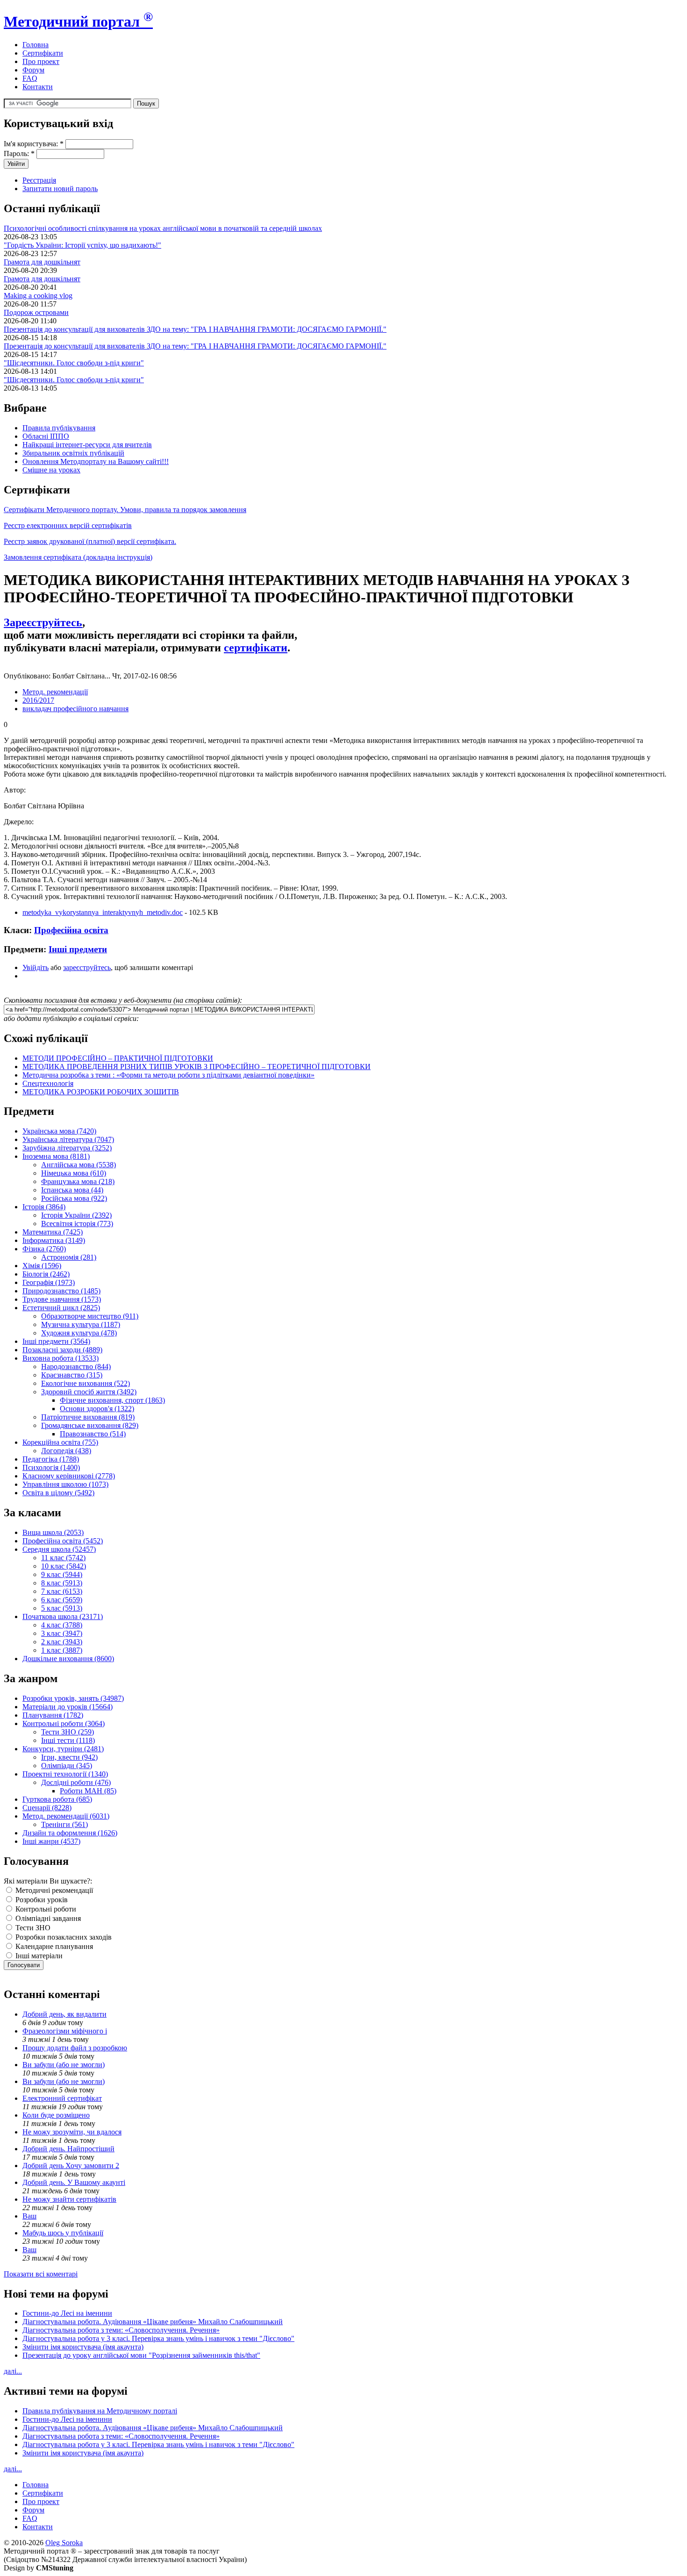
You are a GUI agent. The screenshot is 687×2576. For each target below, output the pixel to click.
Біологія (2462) (46, 1274)
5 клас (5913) (62, 1608)
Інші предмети (78, 949)
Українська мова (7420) (59, 1131)
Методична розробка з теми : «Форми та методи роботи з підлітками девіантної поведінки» (168, 1075)
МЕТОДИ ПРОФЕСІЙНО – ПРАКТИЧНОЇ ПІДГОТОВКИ (118, 1058)
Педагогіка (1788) (51, 1459)
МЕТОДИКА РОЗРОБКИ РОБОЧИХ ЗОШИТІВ (101, 1092)
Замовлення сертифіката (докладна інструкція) (78, 557)
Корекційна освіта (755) (60, 1442)
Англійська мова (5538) (79, 1165)
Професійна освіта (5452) (63, 1541)
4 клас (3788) (62, 1625)
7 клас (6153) (62, 1591)
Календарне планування (53, 1946)
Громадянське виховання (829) (90, 1425)
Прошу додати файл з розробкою (75, 2048)
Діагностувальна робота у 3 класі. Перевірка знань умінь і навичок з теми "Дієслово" (158, 2338)
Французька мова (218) (78, 1181)
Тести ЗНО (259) (68, 1732)
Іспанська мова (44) (72, 1190)
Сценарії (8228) (47, 1808)
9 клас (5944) (62, 1574)
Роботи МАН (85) (88, 1791)
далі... (13, 2371)
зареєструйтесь (87, 967)
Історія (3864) (44, 1207)
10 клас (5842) (64, 1566)
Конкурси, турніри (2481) (63, 1749)
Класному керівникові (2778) (69, 1476)
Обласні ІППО (46, 436)
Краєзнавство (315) (72, 1375)
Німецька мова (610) (74, 1173)
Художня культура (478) (79, 1333)
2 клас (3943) (62, 1642)
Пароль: (19, 153)
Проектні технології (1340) (65, 1774)
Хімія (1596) (42, 1266)
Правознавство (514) (93, 1434)
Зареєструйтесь (43, 622)
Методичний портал (78, 21)
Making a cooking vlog (38, 296)
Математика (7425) (53, 1232)
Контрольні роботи (45, 1909)
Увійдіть (36, 967)
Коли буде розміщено (56, 2115)
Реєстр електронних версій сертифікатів (68, 525)
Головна (36, 45)
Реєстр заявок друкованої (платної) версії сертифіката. (90, 541)
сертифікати (256, 648)
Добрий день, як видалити (64, 2014)
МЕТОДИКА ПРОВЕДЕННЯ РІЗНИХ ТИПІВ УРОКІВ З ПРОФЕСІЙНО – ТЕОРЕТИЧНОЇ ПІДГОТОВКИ (197, 1067)
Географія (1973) (49, 1282)
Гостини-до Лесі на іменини (67, 2313)
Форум (33, 70)
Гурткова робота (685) (57, 1799)
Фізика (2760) (44, 1249)
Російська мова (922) (74, 1198)
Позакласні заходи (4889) (62, 1350)
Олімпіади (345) (67, 1766)
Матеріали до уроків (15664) (68, 1707)
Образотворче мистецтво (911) (90, 1316)
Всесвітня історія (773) (77, 1224)
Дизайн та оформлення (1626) (70, 1833)
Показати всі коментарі (41, 2274)
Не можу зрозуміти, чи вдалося (72, 2132)
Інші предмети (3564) (56, 1341)
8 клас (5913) (62, 1583)
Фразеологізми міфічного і (65, 2031)
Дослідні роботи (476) (76, 1782)
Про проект (41, 61)
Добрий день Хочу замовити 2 (71, 2166)
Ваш (29, 2216)
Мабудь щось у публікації (63, 2233)
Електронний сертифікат (62, 2098)
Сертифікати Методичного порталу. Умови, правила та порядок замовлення (125, 510)
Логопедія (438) (66, 1451)
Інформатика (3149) (54, 1240)
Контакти (38, 87)
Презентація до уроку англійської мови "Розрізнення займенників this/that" (141, 2355)
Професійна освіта (71, 930)
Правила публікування (59, 428)
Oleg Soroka (64, 2543)
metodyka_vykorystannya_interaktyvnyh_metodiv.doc (103, 912)
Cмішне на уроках (51, 470)
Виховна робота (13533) (61, 1358)
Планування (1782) (53, 1715)
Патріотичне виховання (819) (88, 1417)
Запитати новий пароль (60, 189)
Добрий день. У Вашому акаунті (74, 2182)
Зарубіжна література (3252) (67, 1148)
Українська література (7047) (68, 1139)
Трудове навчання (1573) (62, 1299)
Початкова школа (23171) (63, 1616)
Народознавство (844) (76, 1366)
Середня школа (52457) (59, 1549)
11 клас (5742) (63, 1558)
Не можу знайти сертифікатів (69, 2199)
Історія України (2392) (76, 1215)
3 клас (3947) (62, 1633)
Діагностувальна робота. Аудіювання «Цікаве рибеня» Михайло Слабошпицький (153, 2322)
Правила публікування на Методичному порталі (100, 2411)
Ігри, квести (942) (69, 1757)
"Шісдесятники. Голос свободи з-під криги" (74, 363)
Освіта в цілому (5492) (58, 1493)
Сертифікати (43, 53)
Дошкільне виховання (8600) (68, 1659)
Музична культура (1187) (81, 1324)
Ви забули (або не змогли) (64, 2065)
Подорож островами (36, 312)
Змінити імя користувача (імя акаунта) (83, 2347)
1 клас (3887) (62, 1650)
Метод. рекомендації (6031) (66, 1816)
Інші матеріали (38, 1956)
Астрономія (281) (69, 1257)
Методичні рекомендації (53, 1890)
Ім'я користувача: (34, 144)
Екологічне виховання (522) (86, 1383)
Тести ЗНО (32, 1928)
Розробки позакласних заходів (63, 1937)
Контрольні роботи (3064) (64, 1723)
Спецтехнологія (48, 1083)
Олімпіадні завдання (47, 1918)
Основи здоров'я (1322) (97, 1409)
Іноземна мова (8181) (56, 1156)
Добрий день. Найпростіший (68, 2149)
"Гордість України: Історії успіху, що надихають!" (82, 245)
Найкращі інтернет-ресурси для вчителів (87, 445)
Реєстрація (39, 180)
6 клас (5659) (62, 1600)
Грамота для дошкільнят (42, 262)
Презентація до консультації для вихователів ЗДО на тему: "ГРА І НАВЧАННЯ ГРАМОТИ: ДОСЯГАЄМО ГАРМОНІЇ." (195, 329)
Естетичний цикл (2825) (61, 1308)
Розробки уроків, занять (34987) (73, 1698)
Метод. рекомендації (55, 692)
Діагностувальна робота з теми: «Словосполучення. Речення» (121, 2330)
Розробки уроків (41, 1900)
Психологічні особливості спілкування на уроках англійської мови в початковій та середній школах (163, 228)
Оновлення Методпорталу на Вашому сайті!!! (96, 461)
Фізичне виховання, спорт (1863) (112, 1400)
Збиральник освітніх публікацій (73, 453)
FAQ (30, 78)
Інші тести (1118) (68, 1740)
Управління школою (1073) (65, 1484)
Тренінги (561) (64, 1824)
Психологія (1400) (51, 1467)
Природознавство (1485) (61, 1291)
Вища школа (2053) (53, 1532)
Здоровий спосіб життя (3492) (89, 1392)
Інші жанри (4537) (51, 1841)
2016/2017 (38, 700)
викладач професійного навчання (75, 709)
